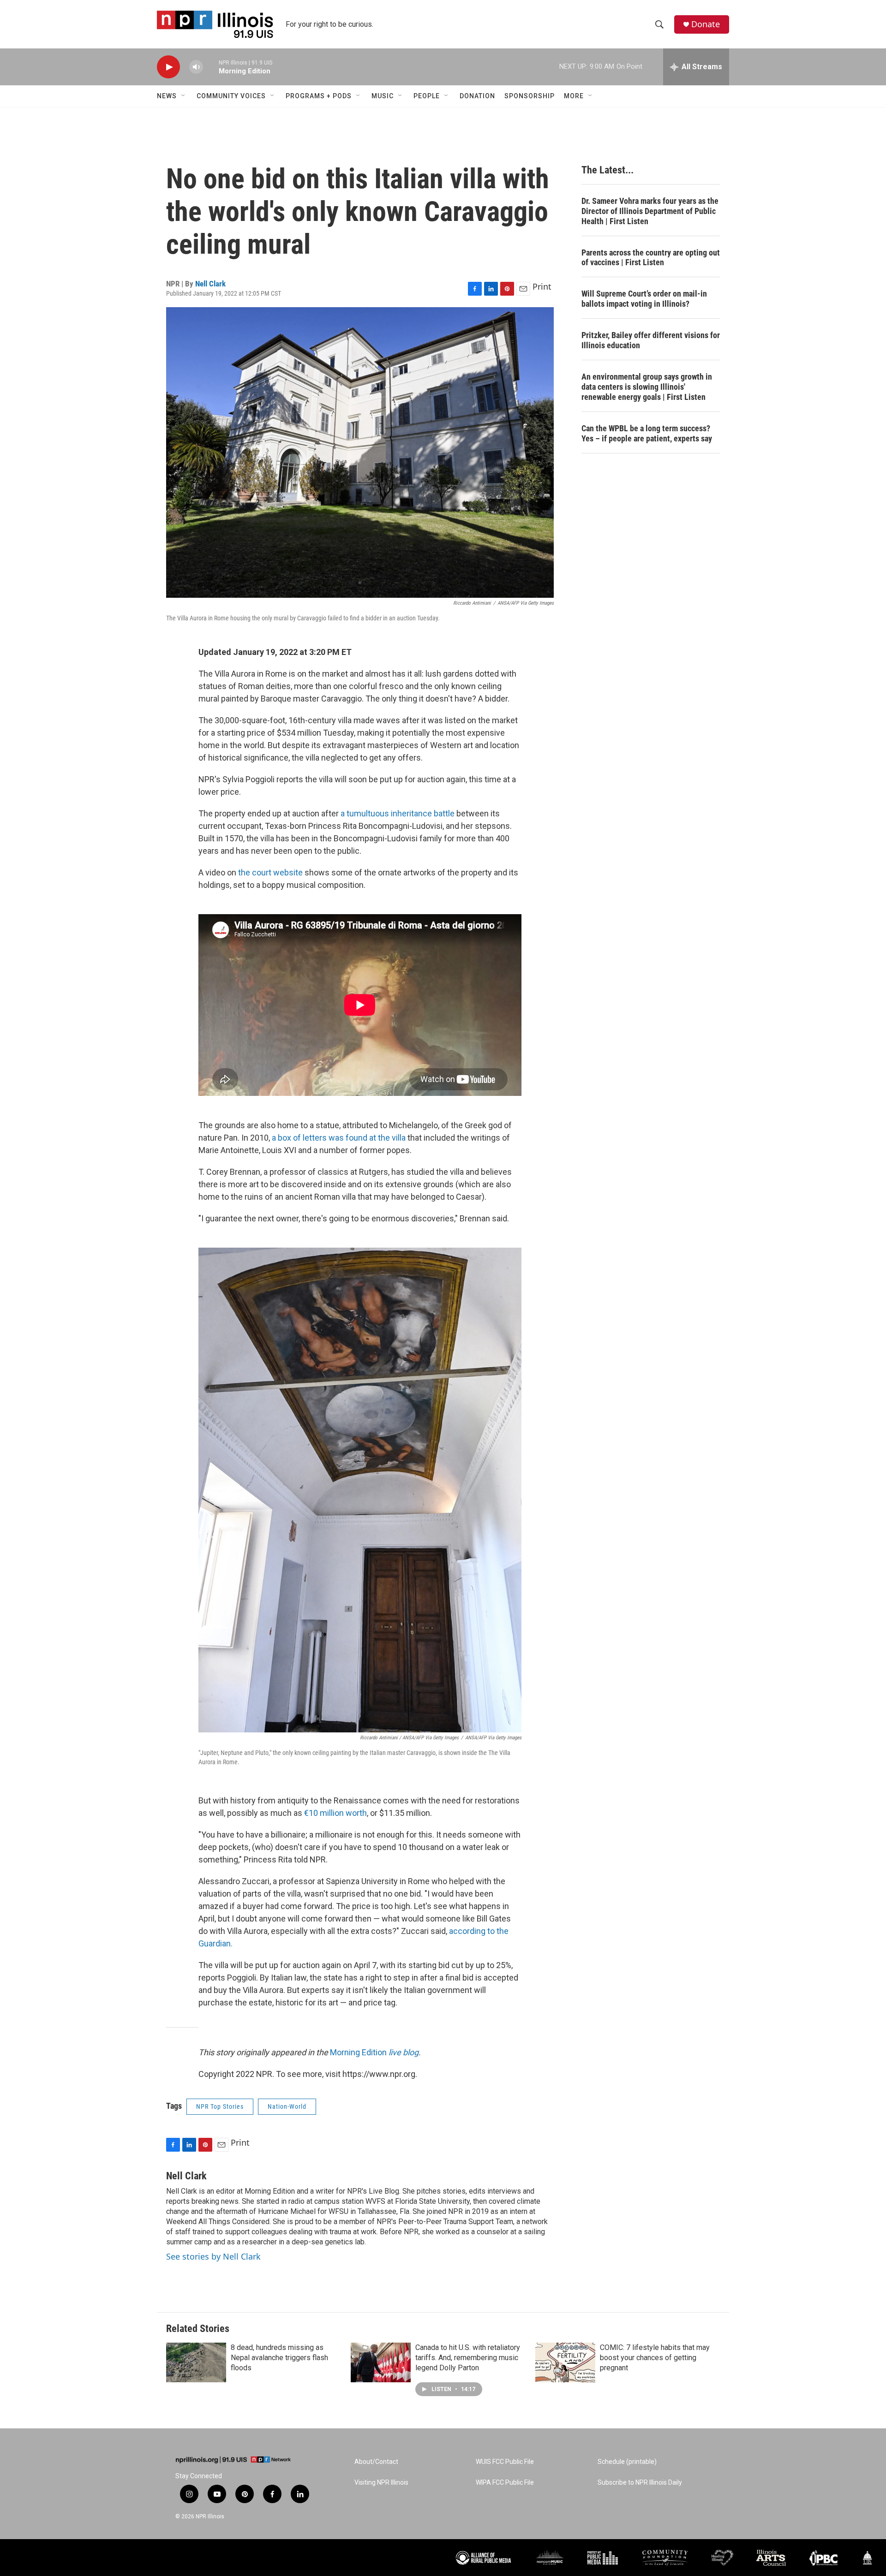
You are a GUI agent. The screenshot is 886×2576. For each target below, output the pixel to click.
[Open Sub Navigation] (184, 96)
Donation (477, 96)
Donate (706, 24)
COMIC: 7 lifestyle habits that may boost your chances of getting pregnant (655, 2358)
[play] (168, 67)
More (574, 96)
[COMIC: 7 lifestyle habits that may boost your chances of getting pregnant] (565, 2362)
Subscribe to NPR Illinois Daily (640, 2483)
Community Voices (231, 96)
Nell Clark (210, 284)
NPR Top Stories (220, 2106)
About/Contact (376, 2462)
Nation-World (287, 2106)
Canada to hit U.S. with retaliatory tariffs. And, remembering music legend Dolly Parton (468, 2358)
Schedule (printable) (627, 2462)
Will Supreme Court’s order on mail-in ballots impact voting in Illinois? (644, 299)
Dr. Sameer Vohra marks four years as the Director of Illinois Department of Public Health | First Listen (650, 211)
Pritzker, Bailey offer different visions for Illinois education (651, 340)
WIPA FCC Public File (505, 2483)
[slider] (211, 67)
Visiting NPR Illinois (381, 2483)
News (167, 96)
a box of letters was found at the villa (339, 1138)
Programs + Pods (319, 96)
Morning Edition (374, 2052)
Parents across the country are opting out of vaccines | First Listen (651, 258)
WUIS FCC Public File (505, 2462)
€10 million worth (335, 1813)
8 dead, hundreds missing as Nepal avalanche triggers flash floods (279, 2358)
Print (542, 286)
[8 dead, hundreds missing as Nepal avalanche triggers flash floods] (196, 2362)
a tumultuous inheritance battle (398, 813)
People (427, 96)
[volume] (196, 67)
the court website (270, 872)
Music (383, 96)
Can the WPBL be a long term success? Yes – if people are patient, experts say (647, 433)
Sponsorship (530, 96)
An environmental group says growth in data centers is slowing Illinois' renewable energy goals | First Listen (647, 387)
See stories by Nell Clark (213, 2256)
